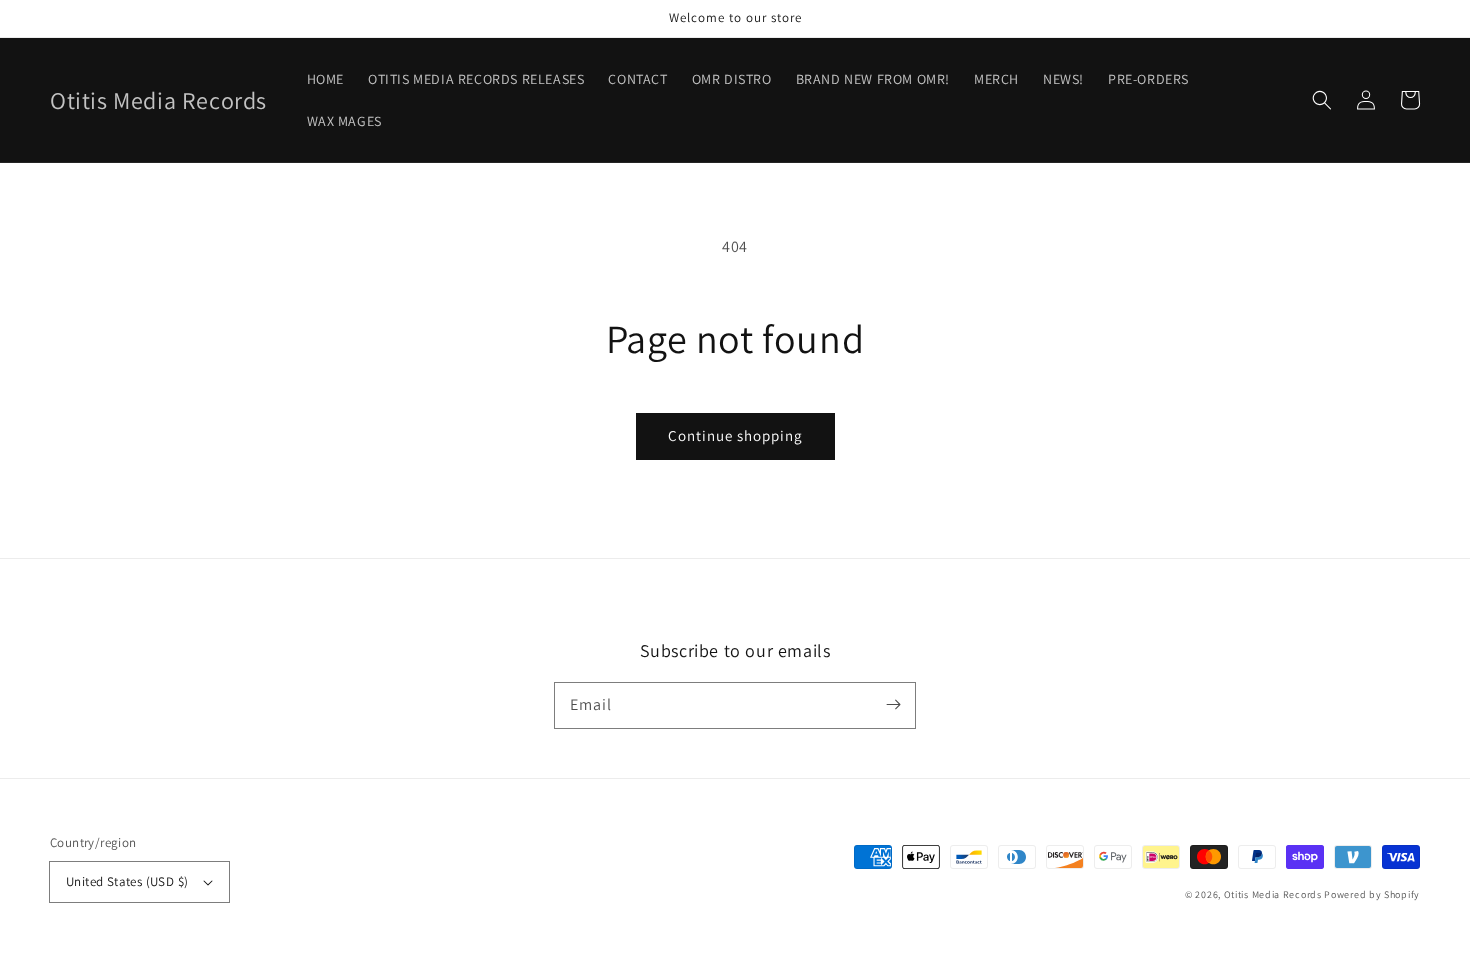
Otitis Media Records (1273, 894)
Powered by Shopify (1372, 894)
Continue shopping (735, 435)
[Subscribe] (893, 705)
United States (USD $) (127, 881)
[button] (1322, 100)
